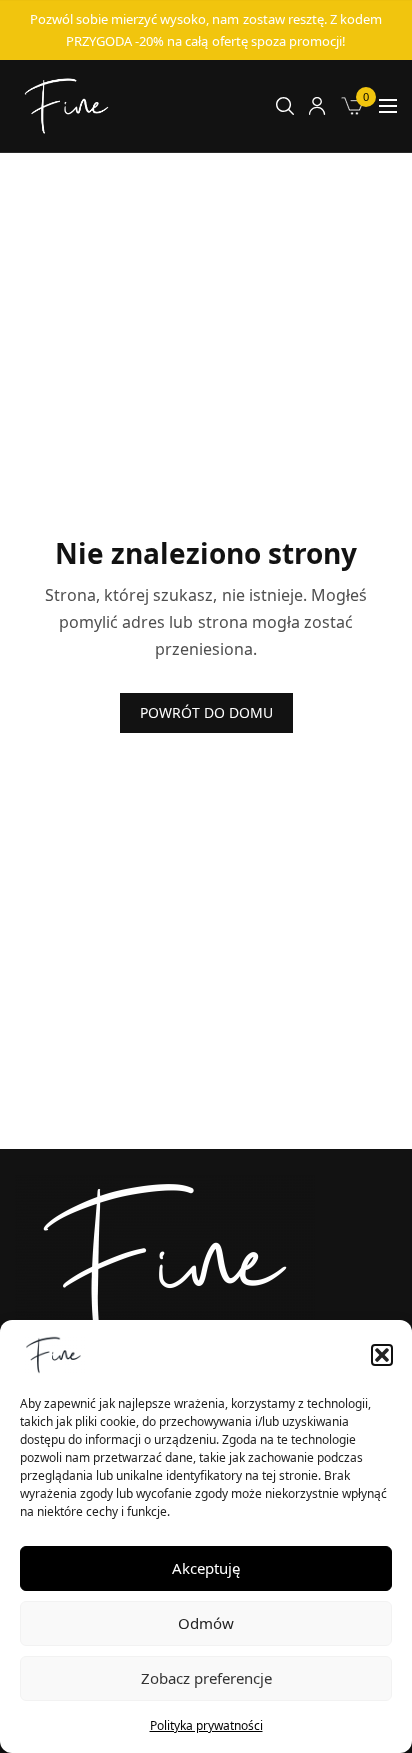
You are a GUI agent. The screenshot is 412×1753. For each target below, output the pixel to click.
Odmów (206, 1623)
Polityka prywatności (206, 1725)
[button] (382, 1355)
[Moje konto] (317, 106)
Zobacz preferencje (206, 1678)
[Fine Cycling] (66, 106)
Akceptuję (206, 1568)
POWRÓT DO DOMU (206, 712)
